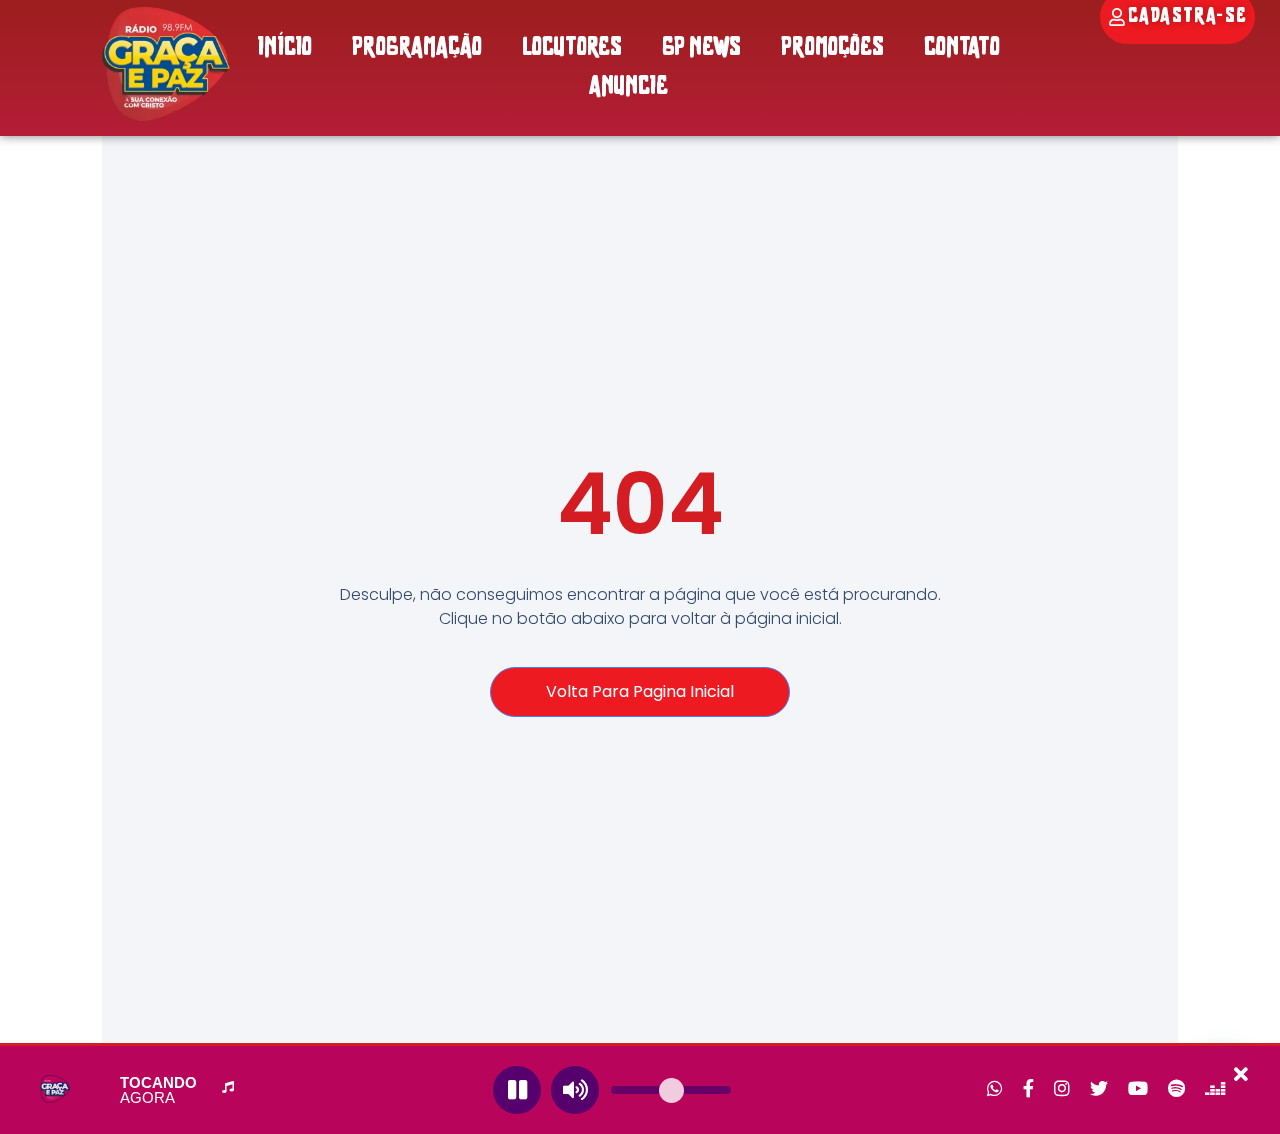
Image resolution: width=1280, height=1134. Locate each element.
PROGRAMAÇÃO (417, 48)
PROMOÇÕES (832, 48)
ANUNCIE (628, 87)
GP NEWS (701, 48)
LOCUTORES (572, 48)
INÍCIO (284, 48)
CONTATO (962, 48)
